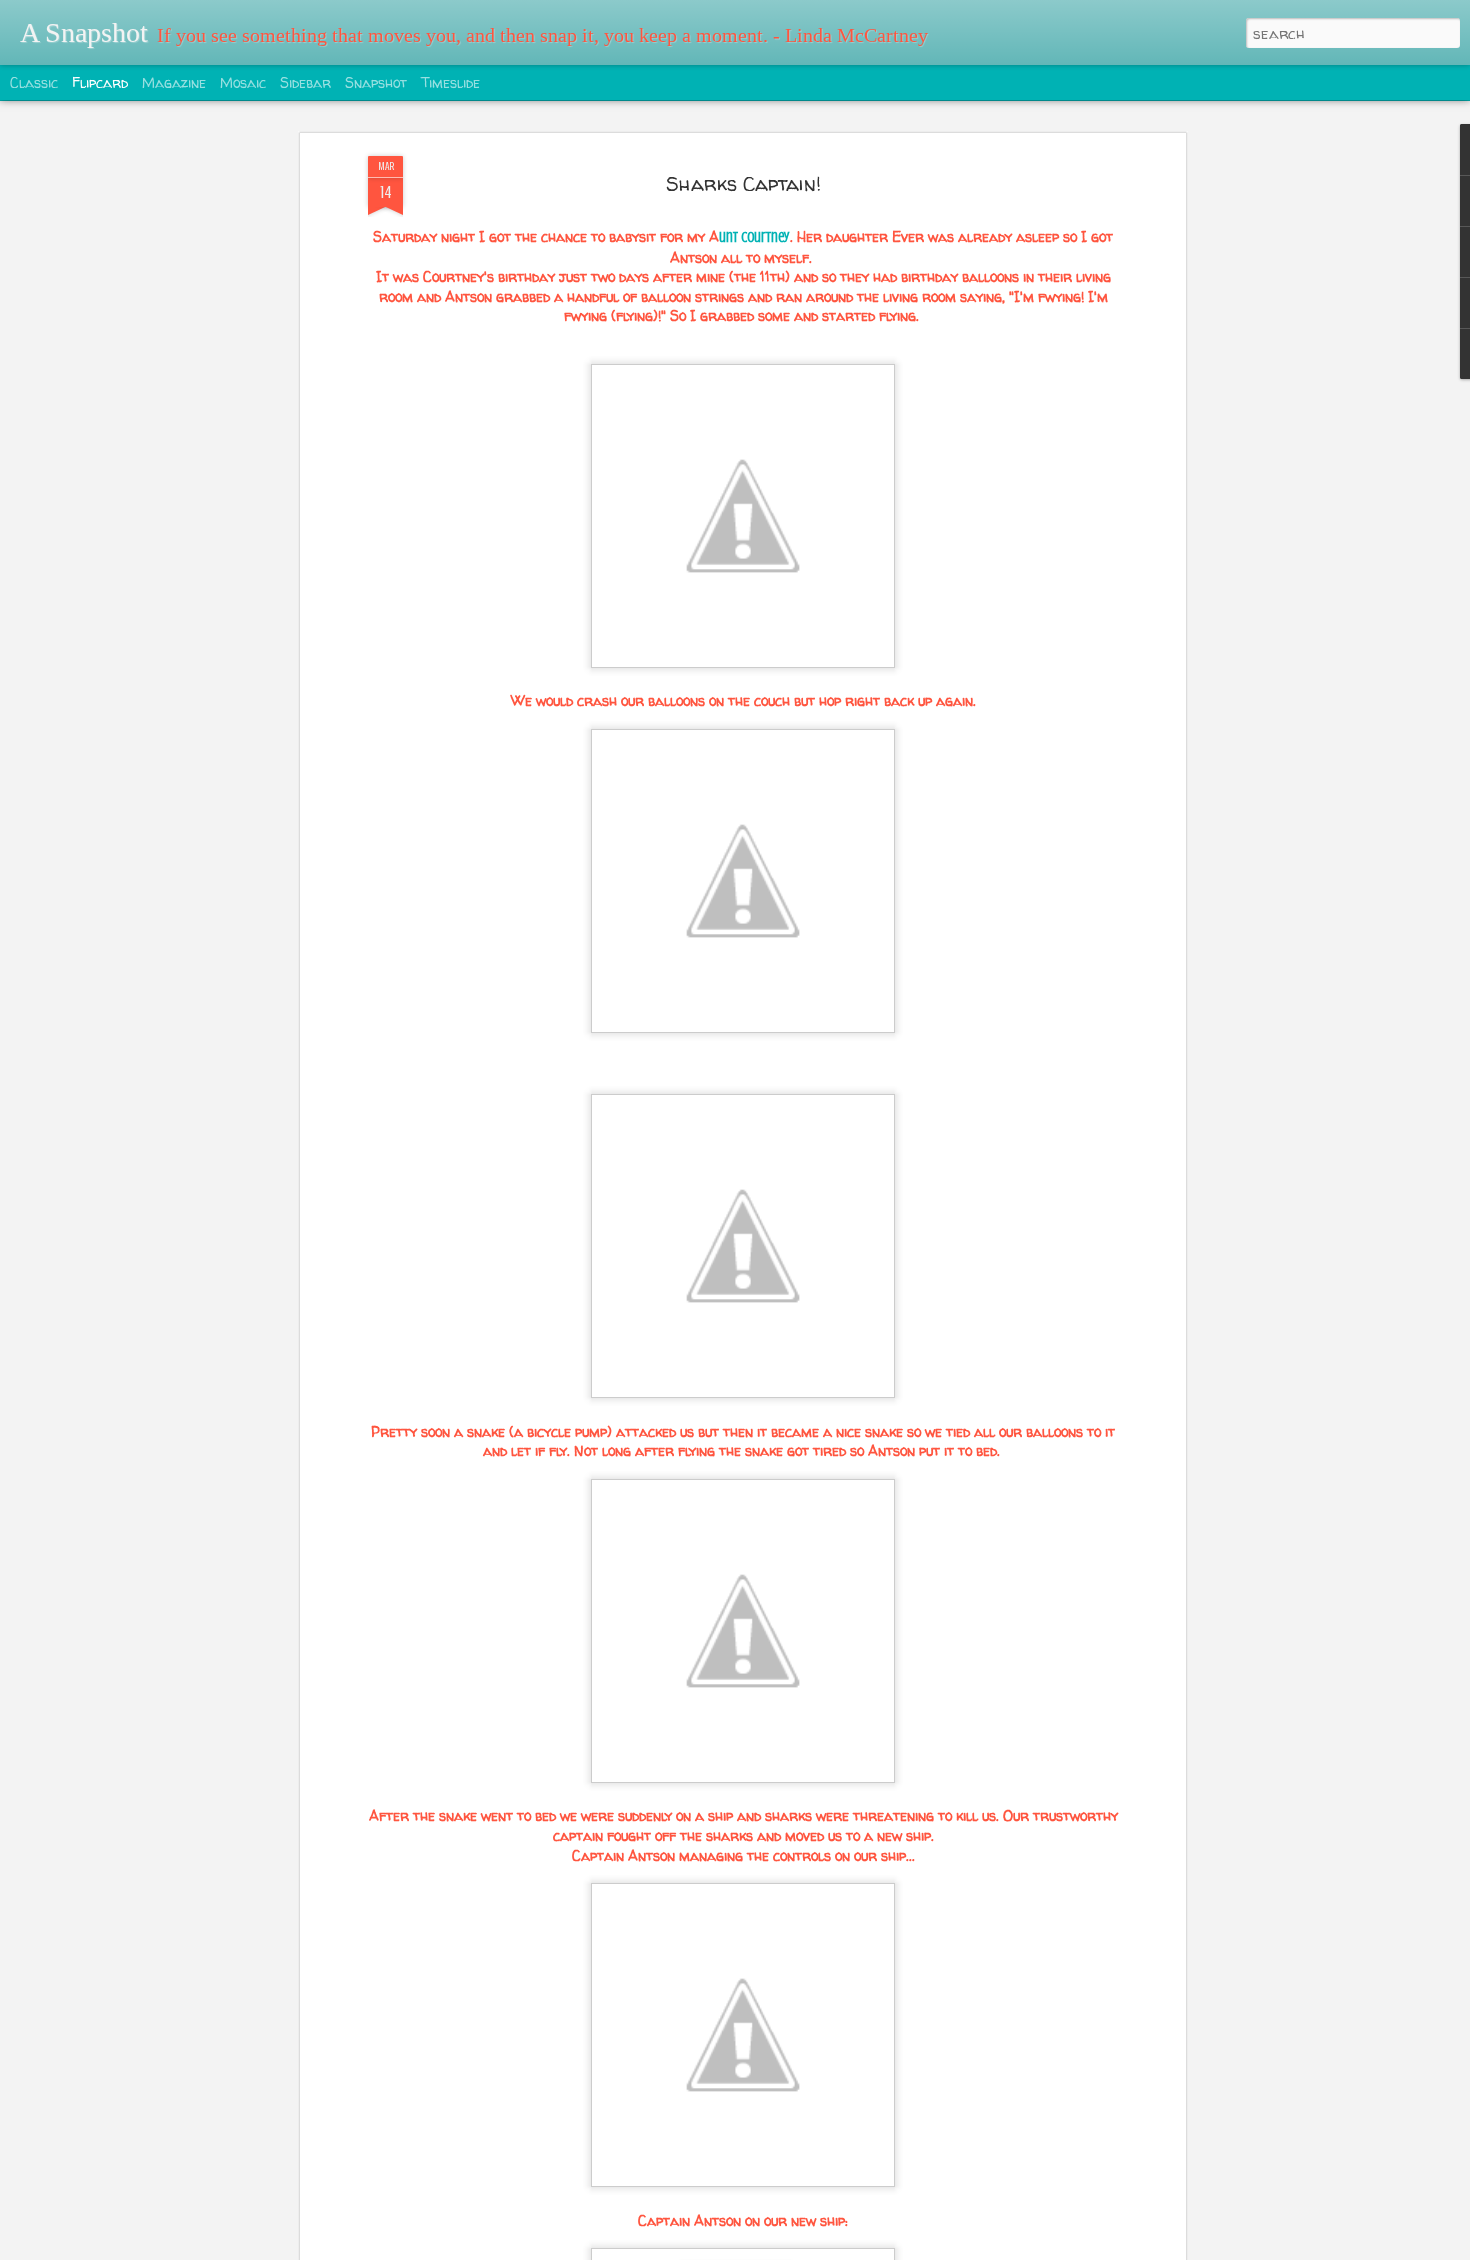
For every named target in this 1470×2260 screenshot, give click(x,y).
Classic (34, 82)
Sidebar (305, 82)
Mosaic (243, 82)
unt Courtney (754, 237)
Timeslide (450, 82)
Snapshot (376, 82)
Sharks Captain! (743, 183)
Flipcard (100, 82)
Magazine (174, 82)
